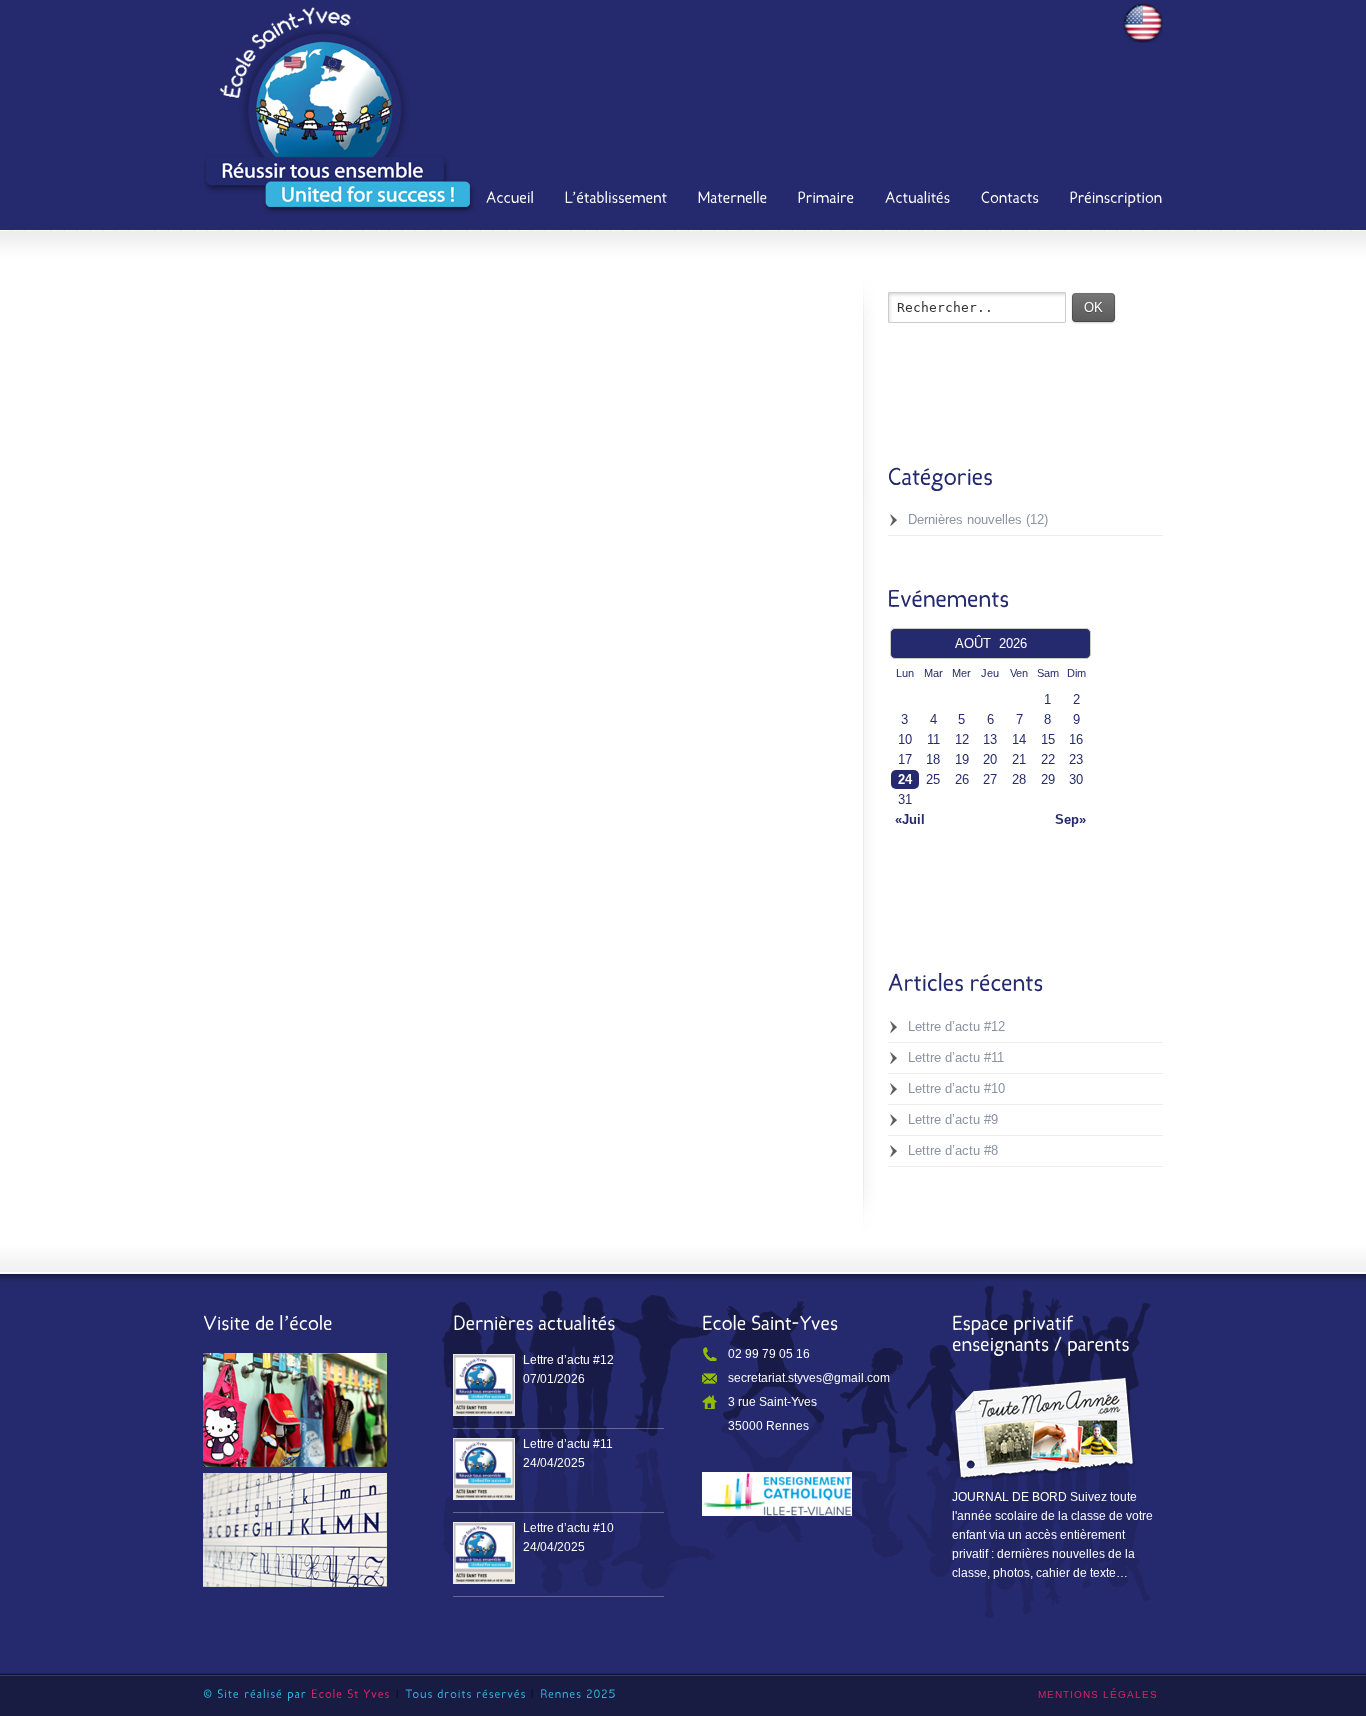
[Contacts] (1010, 200)
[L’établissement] (616, 200)
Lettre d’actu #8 (953, 1150)
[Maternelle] (733, 200)
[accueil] (510, 200)
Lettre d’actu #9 (953, 1119)
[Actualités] (918, 200)
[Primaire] (826, 200)
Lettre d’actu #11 (956, 1057)
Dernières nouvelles (965, 519)
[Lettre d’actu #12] (484, 1385)
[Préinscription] (1116, 200)
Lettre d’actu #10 (956, 1088)
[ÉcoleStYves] (351, 1694)
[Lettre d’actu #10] (484, 1553)
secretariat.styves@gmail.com (809, 1378)
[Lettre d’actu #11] (484, 1469)
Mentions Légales (1098, 1694)
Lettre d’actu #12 (956, 1026)
